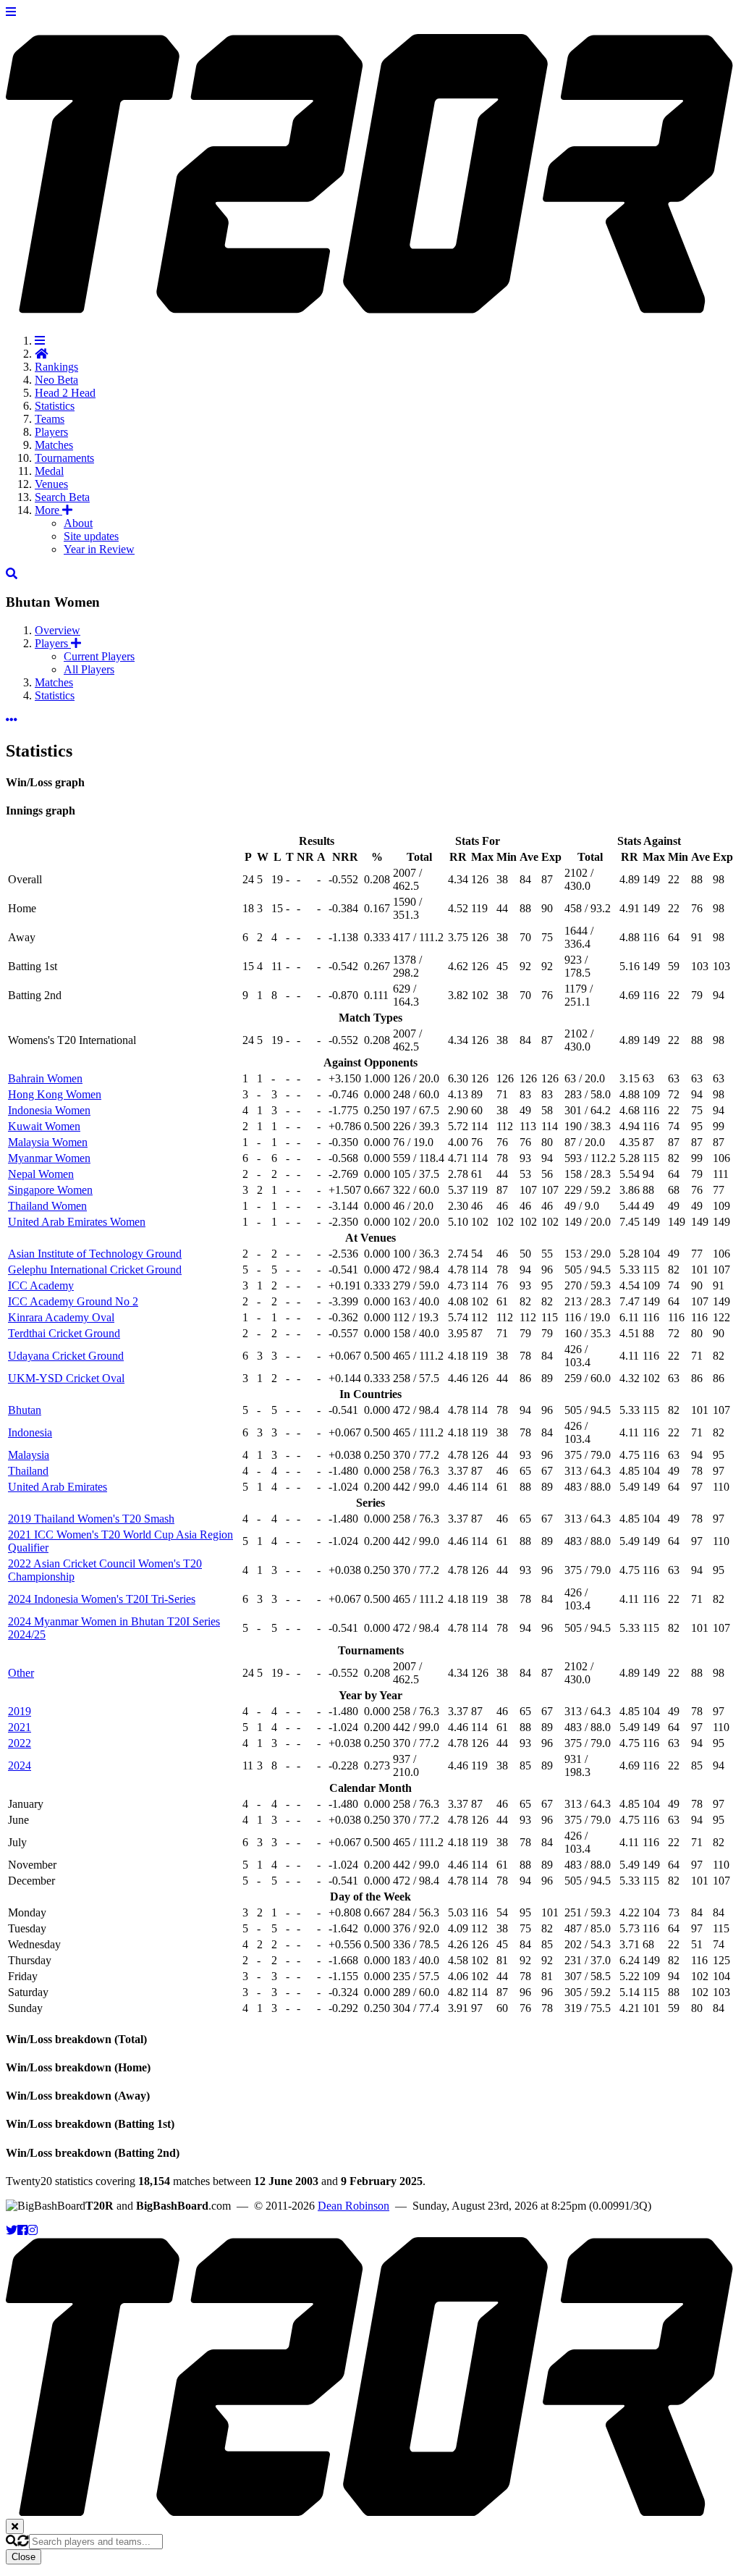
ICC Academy (41, 1285)
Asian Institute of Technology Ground (95, 1254)
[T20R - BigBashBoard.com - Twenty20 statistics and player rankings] (370, 306)
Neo (56, 380)
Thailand (28, 1471)
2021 (20, 1727)
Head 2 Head (65, 393)
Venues (51, 484)
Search (62, 497)
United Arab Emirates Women (77, 1222)
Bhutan (25, 1410)
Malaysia (29, 1455)
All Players (89, 669)
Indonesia (30, 1432)
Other (21, 1673)
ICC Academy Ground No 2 (73, 1301)
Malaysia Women (48, 1142)
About (78, 523)
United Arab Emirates (58, 1487)
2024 (20, 1765)
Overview (58, 630)
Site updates (91, 536)
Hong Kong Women (55, 1094)
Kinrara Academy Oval (61, 1317)
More (48, 510)
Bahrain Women (45, 1078)
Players (51, 432)
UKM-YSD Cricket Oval (66, 1378)
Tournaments (64, 458)
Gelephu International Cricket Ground (95, 1270)
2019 (20, 1711)
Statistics (55, 406)
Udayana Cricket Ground (66, 1356)
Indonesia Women (49, 1110)
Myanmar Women (49, 1158)
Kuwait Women (44, 1126)
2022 (20, 1743)
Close (24, 2557)
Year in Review (99, 549)
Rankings (56, 367)
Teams (50, 419)
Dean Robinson (353, 2206)
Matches (54, 445)
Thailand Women (47, 1206)
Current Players (99, 656)
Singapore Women (50, 1190)
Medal (49, 471)
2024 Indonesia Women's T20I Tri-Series (102, 1599)
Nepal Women (41, 1174)
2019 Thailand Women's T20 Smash (91, 1519)
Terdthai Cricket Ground (64, 1333)
